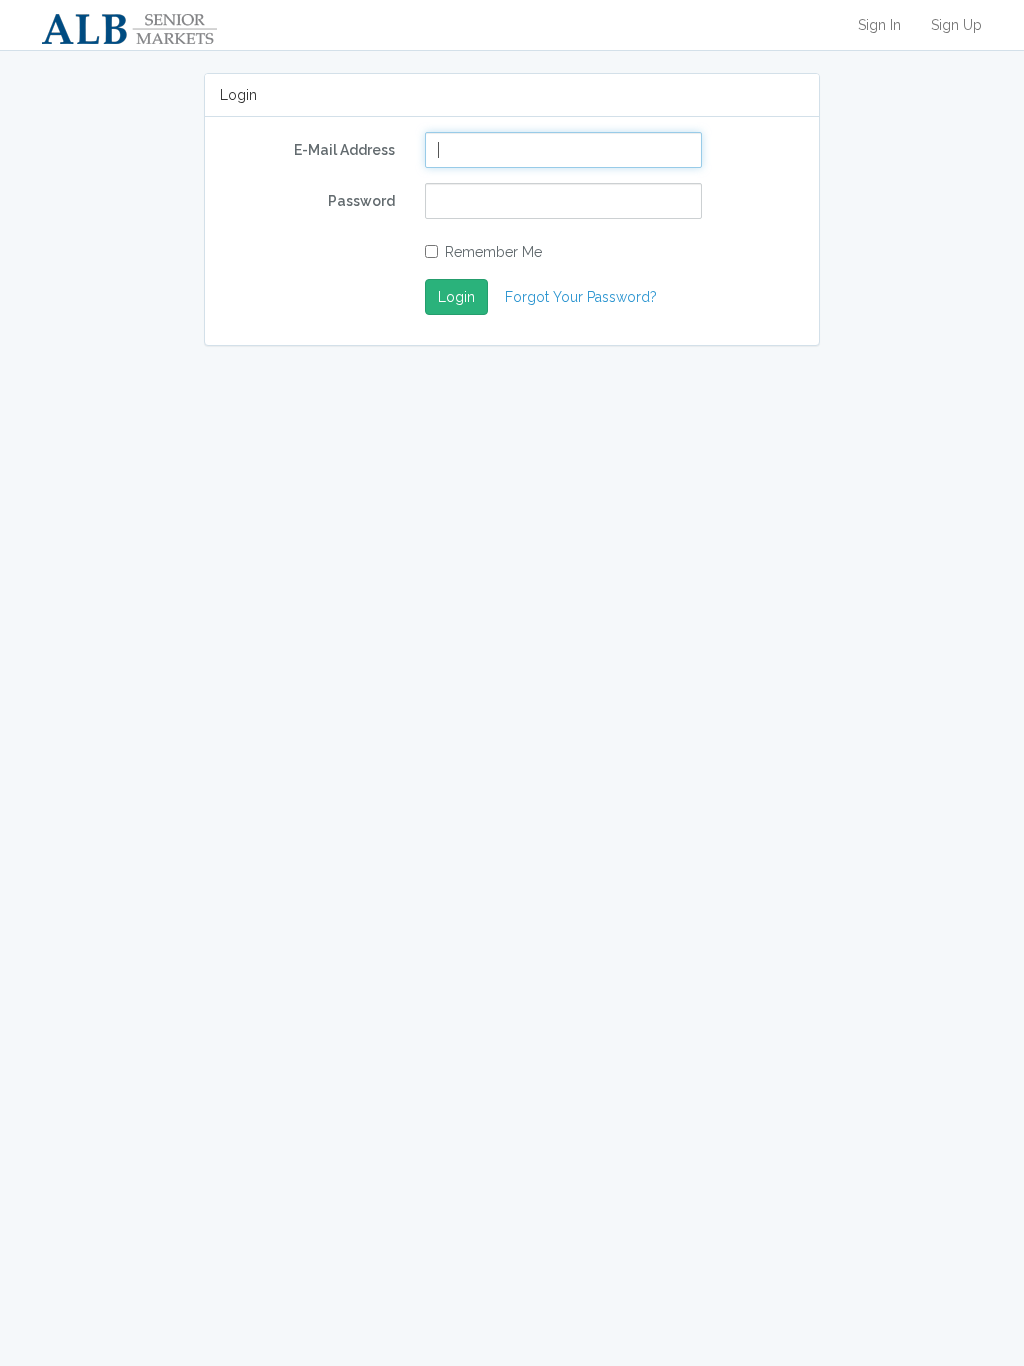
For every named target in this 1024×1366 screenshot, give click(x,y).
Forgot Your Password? (581, 297)
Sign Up (956, 25)
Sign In (879, 25)
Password (361, 201)
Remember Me (493, 252)
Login (456, 297)
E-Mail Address (344, 150)
